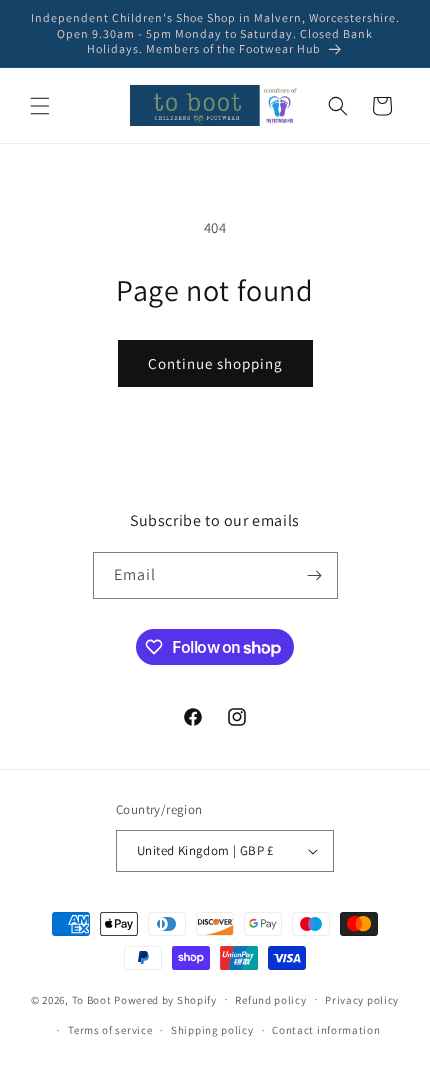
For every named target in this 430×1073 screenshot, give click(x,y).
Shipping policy (212, 1030)
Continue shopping (215, 363)
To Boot (92, 999)
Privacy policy (362, 1000)
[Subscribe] (315, 575)
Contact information (326, 1030)
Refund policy (270, 1000)
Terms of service (110, 1030)
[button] (40, 106)
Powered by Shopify (165, 999)
